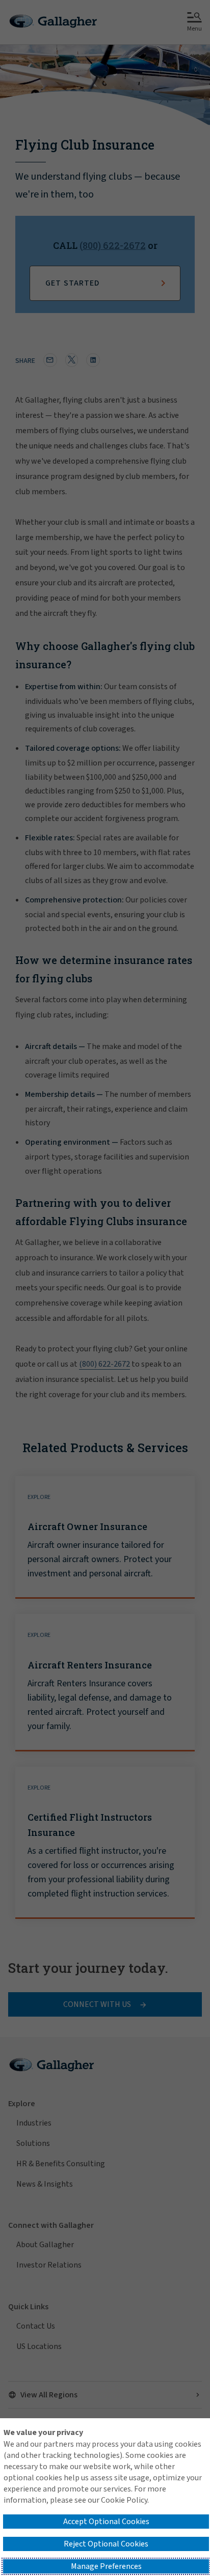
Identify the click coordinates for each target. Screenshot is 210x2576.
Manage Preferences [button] (106, 2566)
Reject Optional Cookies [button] (106, 2544)
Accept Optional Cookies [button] (106, 2522)
